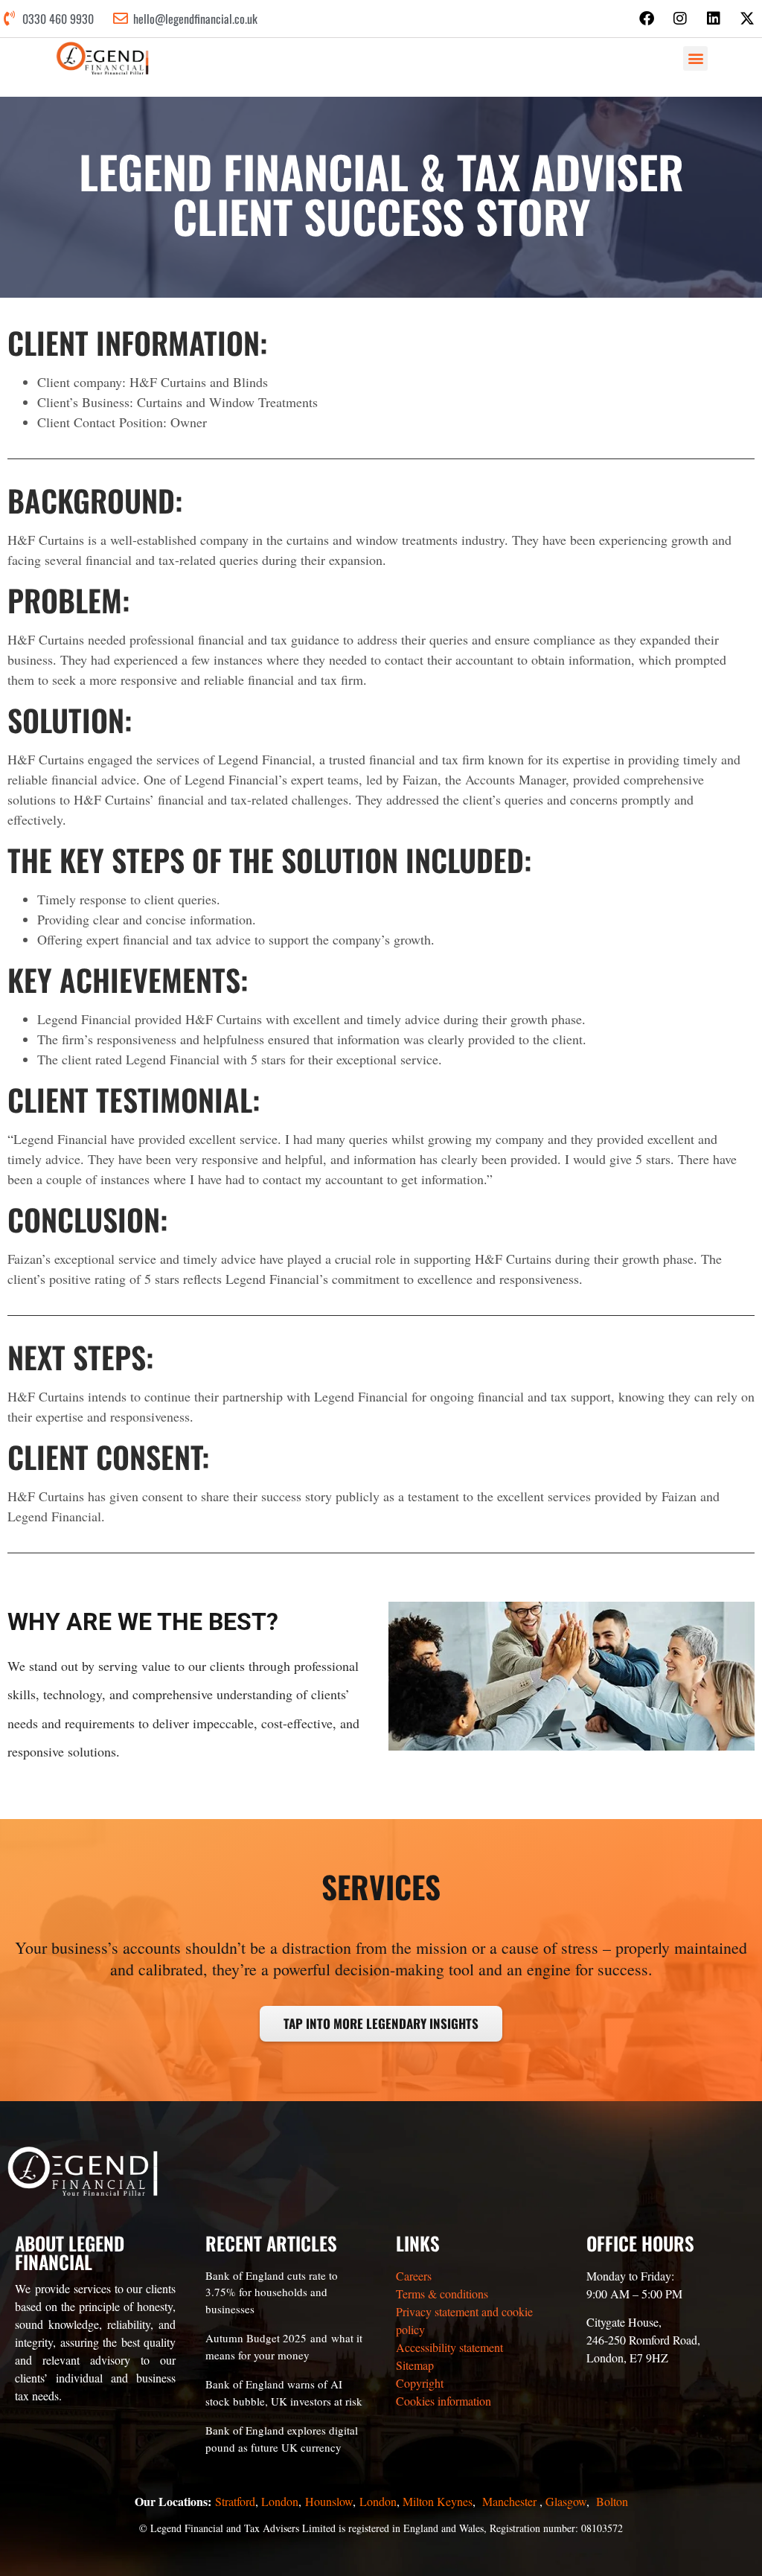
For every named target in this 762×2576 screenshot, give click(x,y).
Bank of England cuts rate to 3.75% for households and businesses (272, 2292)
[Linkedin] (714, 19)
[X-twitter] (747, 19)
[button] (695, 58)
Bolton (612, 2501)
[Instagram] (680, 19)
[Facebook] (647, 19)
